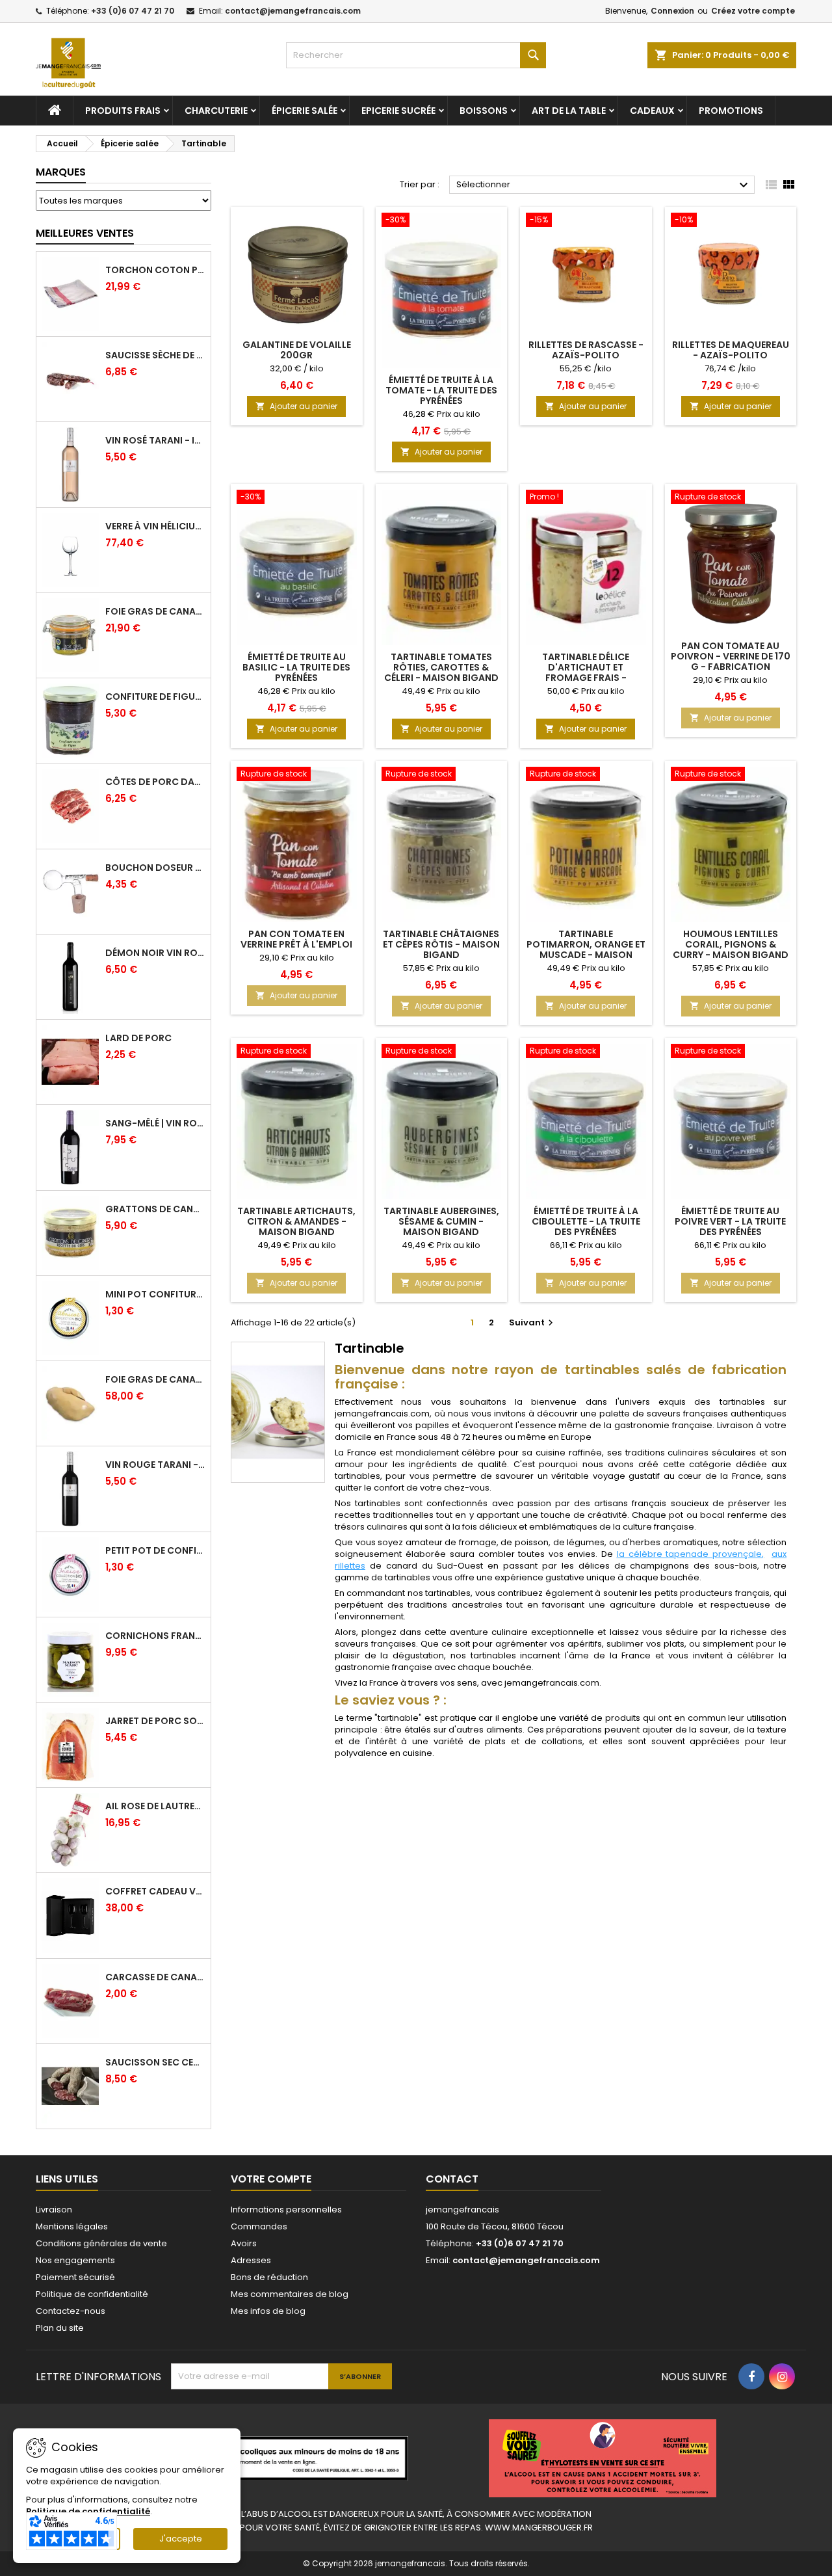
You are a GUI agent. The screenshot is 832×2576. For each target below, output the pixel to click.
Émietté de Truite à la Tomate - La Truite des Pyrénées (441, 390)
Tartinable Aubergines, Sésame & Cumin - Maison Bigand (441, 1221)
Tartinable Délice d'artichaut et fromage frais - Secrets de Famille (586, 672)
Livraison (54, 2210)
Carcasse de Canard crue (155, 1977)
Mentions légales (72, 2226)
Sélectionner (604, 185)
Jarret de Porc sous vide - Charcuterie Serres (155, 1721)
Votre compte (271, 2179)
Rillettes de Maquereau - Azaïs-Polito (731, 350)
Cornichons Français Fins (155, 1636)
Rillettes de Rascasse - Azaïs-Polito (586, 350)
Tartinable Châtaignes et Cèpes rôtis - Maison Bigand (441, 944)
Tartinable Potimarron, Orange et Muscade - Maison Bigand (586, 949)
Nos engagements (75, 2260)
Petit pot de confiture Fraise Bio (155, 1550)
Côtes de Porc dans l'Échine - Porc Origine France (155, 782)
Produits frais (123, 111)
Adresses (251, 2260)
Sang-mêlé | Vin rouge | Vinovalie (155, 1123)
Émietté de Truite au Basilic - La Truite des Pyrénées (296, 667)
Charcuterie (216, 111)
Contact (452, 2179)
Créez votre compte (753, 11)
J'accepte (181, 2539)
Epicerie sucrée (398, 111)
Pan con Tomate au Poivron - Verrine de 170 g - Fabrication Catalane (731, 661)
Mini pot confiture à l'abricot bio (155, 1294)
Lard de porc (138, 1038)
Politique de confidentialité (92, 2294)
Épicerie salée (305, 111)
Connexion (672, 11)
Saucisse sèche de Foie (155, 355)
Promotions (731, 111)
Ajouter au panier (296, 406)
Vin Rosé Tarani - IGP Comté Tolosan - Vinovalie (155, 440)
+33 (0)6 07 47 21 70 (133, 11)
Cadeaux (652, 111)
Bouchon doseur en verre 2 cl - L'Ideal (155, 868)
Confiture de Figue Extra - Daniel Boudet (155, 697)
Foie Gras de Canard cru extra (155, 1379)
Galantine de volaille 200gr (297, 350)
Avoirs (244, 2243)
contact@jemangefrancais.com (293, 11)
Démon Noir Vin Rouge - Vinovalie (155, 953)
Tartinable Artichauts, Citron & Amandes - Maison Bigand (296, 1221)
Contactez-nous (71, 2311)
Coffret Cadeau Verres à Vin (155, 1891)
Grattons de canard (155, 1209)
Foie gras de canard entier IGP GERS (155, 611)
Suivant (533, 1322)
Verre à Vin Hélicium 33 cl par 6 (155, 526)
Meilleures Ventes (85, 233)
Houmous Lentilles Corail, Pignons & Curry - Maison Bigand (731, 944)
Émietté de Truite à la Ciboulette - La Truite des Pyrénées (586, 1221)
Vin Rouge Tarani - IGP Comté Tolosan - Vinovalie (155, 1465)
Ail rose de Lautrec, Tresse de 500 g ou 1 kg (155, 1806)
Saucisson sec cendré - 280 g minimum (155, 2062)
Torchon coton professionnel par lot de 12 (155, 270)
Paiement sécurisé (75, 2277)
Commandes (259, 2226)
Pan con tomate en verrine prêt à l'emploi (296, 939)
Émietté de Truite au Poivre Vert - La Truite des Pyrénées (730, 1221)
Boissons (484, 111)
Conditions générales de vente (101, 2243)
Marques (61, 172)
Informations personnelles (286, 2210)
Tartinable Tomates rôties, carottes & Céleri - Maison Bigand (441, 667)
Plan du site (60, 2328)
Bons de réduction (269, 2277)
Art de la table (569, 111)
